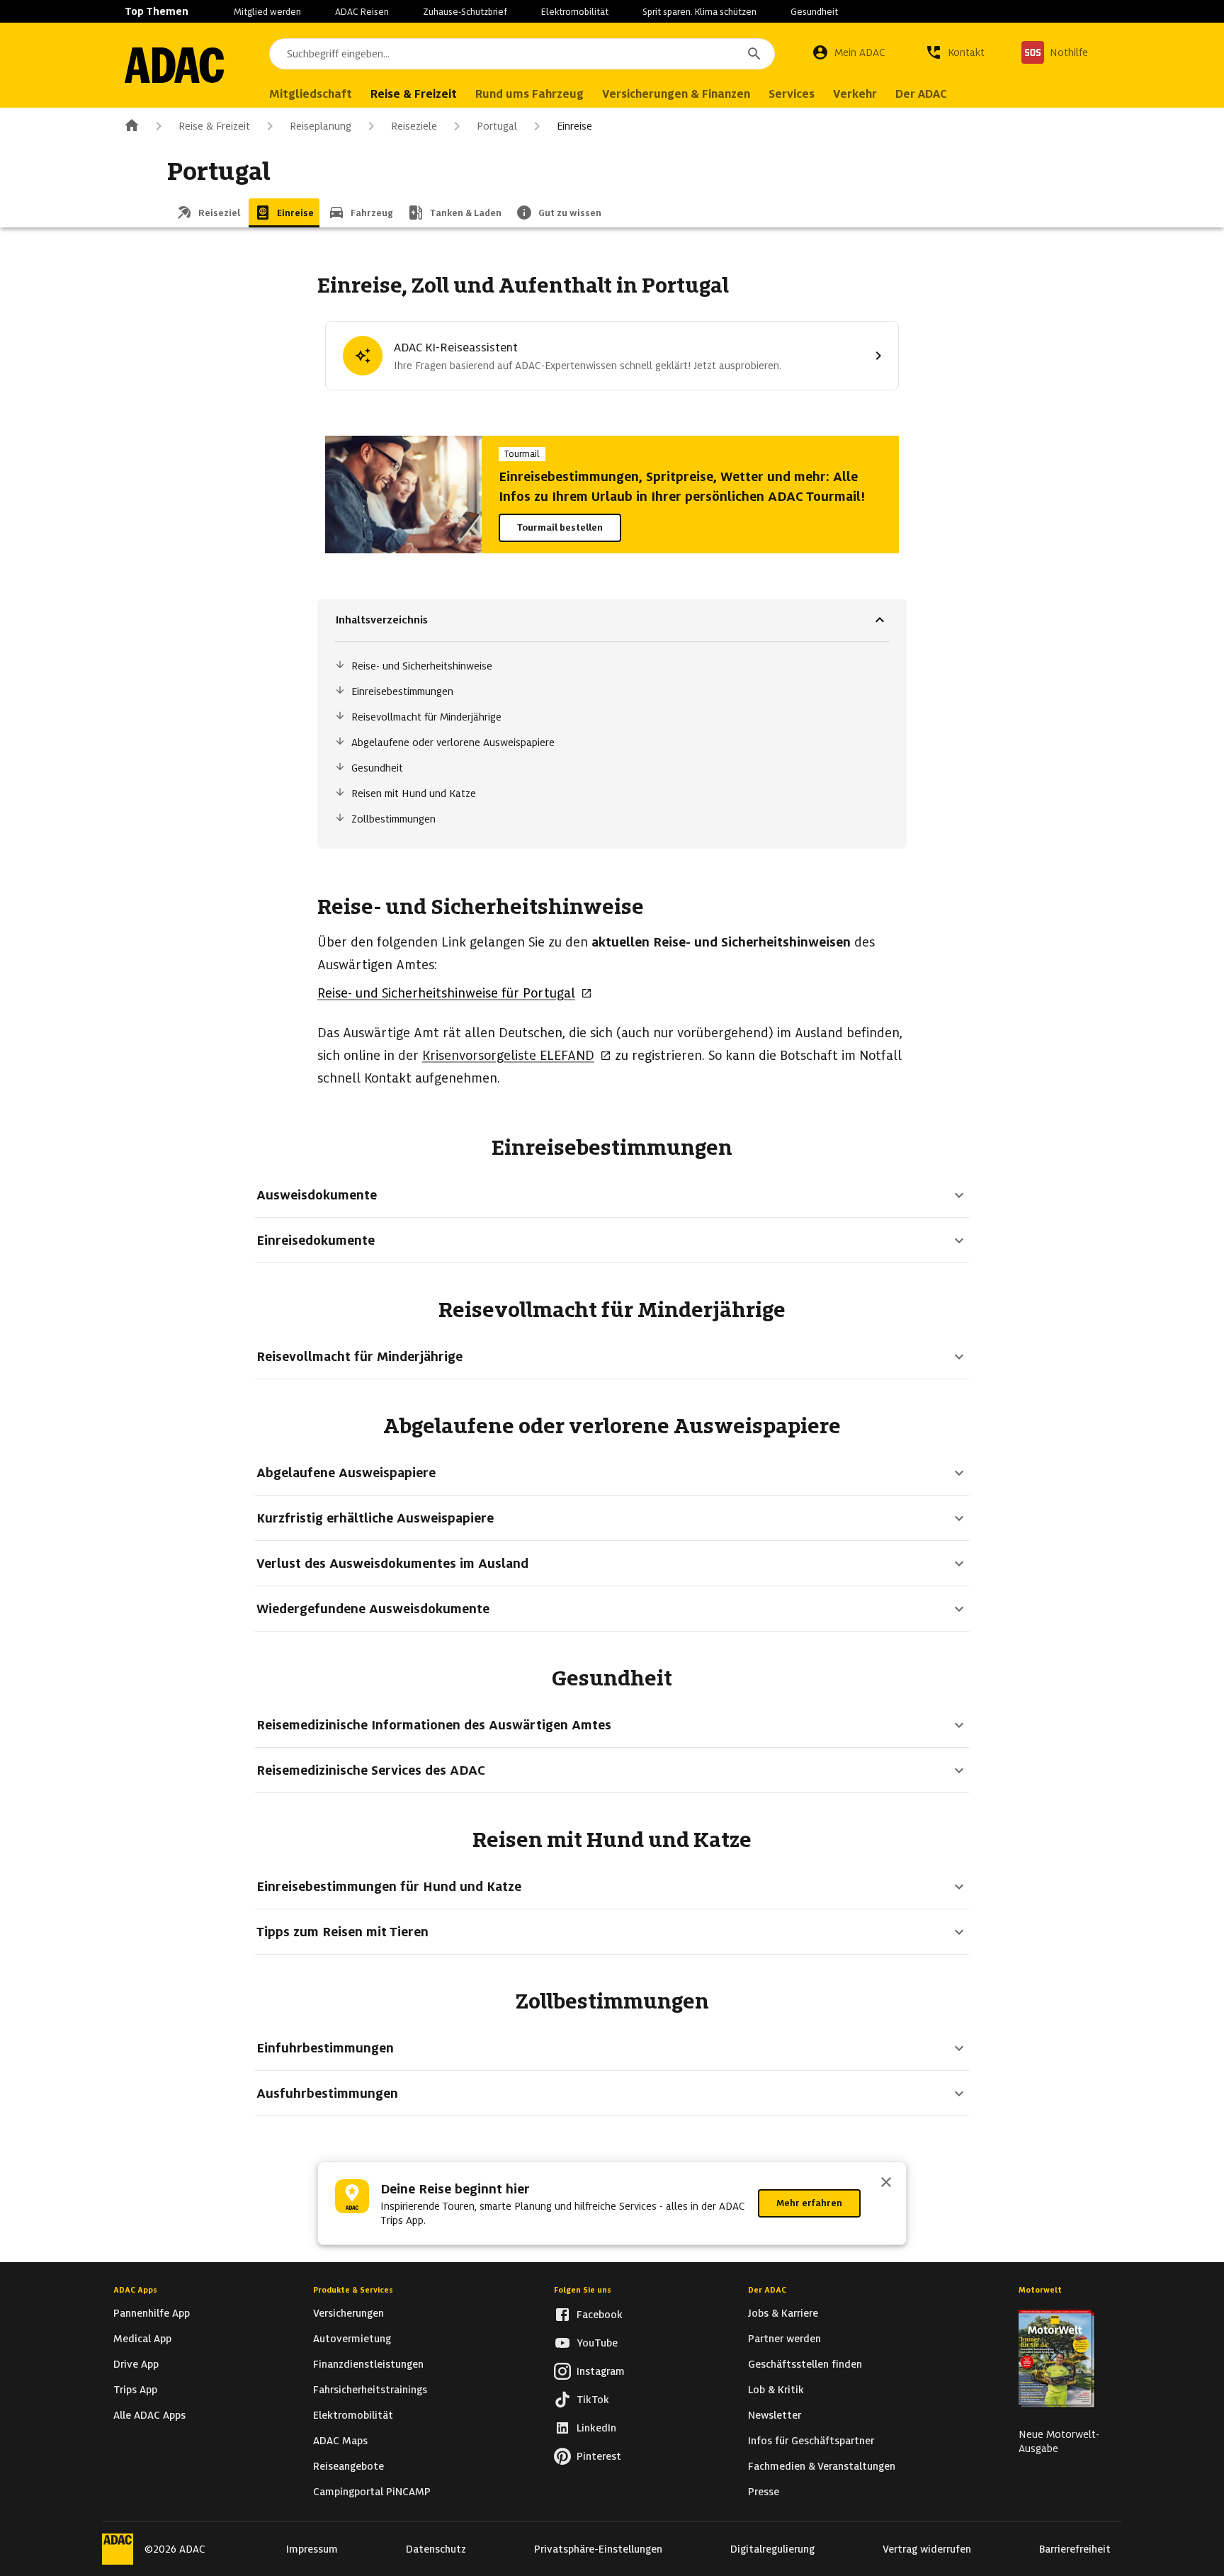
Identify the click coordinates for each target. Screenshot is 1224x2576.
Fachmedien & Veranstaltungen (822, 2466)
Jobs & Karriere (783, 2313)
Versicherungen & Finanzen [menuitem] (676, 94)
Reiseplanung (321, 126)
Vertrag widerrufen (927, 2549)
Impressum (312, 2549)
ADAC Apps (135, 2290)
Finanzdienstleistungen (368, 2364)
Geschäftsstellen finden (805, 2364)
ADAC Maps (340, 2441)
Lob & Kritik (776, 2390)
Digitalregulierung (772, 2549)
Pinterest (599, 2456)
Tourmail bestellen (560, 527)
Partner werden (784, 2339)
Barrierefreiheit (1075, 2549)
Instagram (601, 2371)
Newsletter (775, 2415)
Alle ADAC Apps (149, 2415)
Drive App (136, 2364)
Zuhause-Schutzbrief (465, 12)
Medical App (142, 2339)
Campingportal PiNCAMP (372, 2492)
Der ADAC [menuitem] (921, 94)
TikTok (593, 2400)
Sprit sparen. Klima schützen (699, 12)
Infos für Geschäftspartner (811, 2441)
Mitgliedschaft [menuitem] (311, 94)
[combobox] (522, 54)
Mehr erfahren (809, 2203)
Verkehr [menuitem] (855, 94)
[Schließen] (886, 2184)
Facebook (600, 2315)
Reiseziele (414, 126)
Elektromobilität (575, 12)
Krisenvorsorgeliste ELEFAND (508, 1055)
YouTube (597, 2343)
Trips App (135, 2390)
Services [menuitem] (792, 94)
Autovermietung (352, 2339)
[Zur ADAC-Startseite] (174, 65)
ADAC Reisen (362, 12)
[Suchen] (754, 54)
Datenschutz (436, 2549)
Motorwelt (1040, 2290)
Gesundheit (814, 12)
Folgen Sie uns (583, 2290)
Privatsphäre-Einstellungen (598, 2549)
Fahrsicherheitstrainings (370, 2390)
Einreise (574, 126)
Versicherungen (348, 2313)
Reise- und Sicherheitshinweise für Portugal (446, 993)
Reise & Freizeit (214, 126)
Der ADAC (767, 2290)
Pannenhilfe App (152, 2313)
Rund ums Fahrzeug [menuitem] (529, 94)
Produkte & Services (353, 2290)
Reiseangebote (348, 2466)
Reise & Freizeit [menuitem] (414, 94)
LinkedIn (596, 2428)
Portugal (497, 126)
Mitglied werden (267, 12)
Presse (764, 2492)
